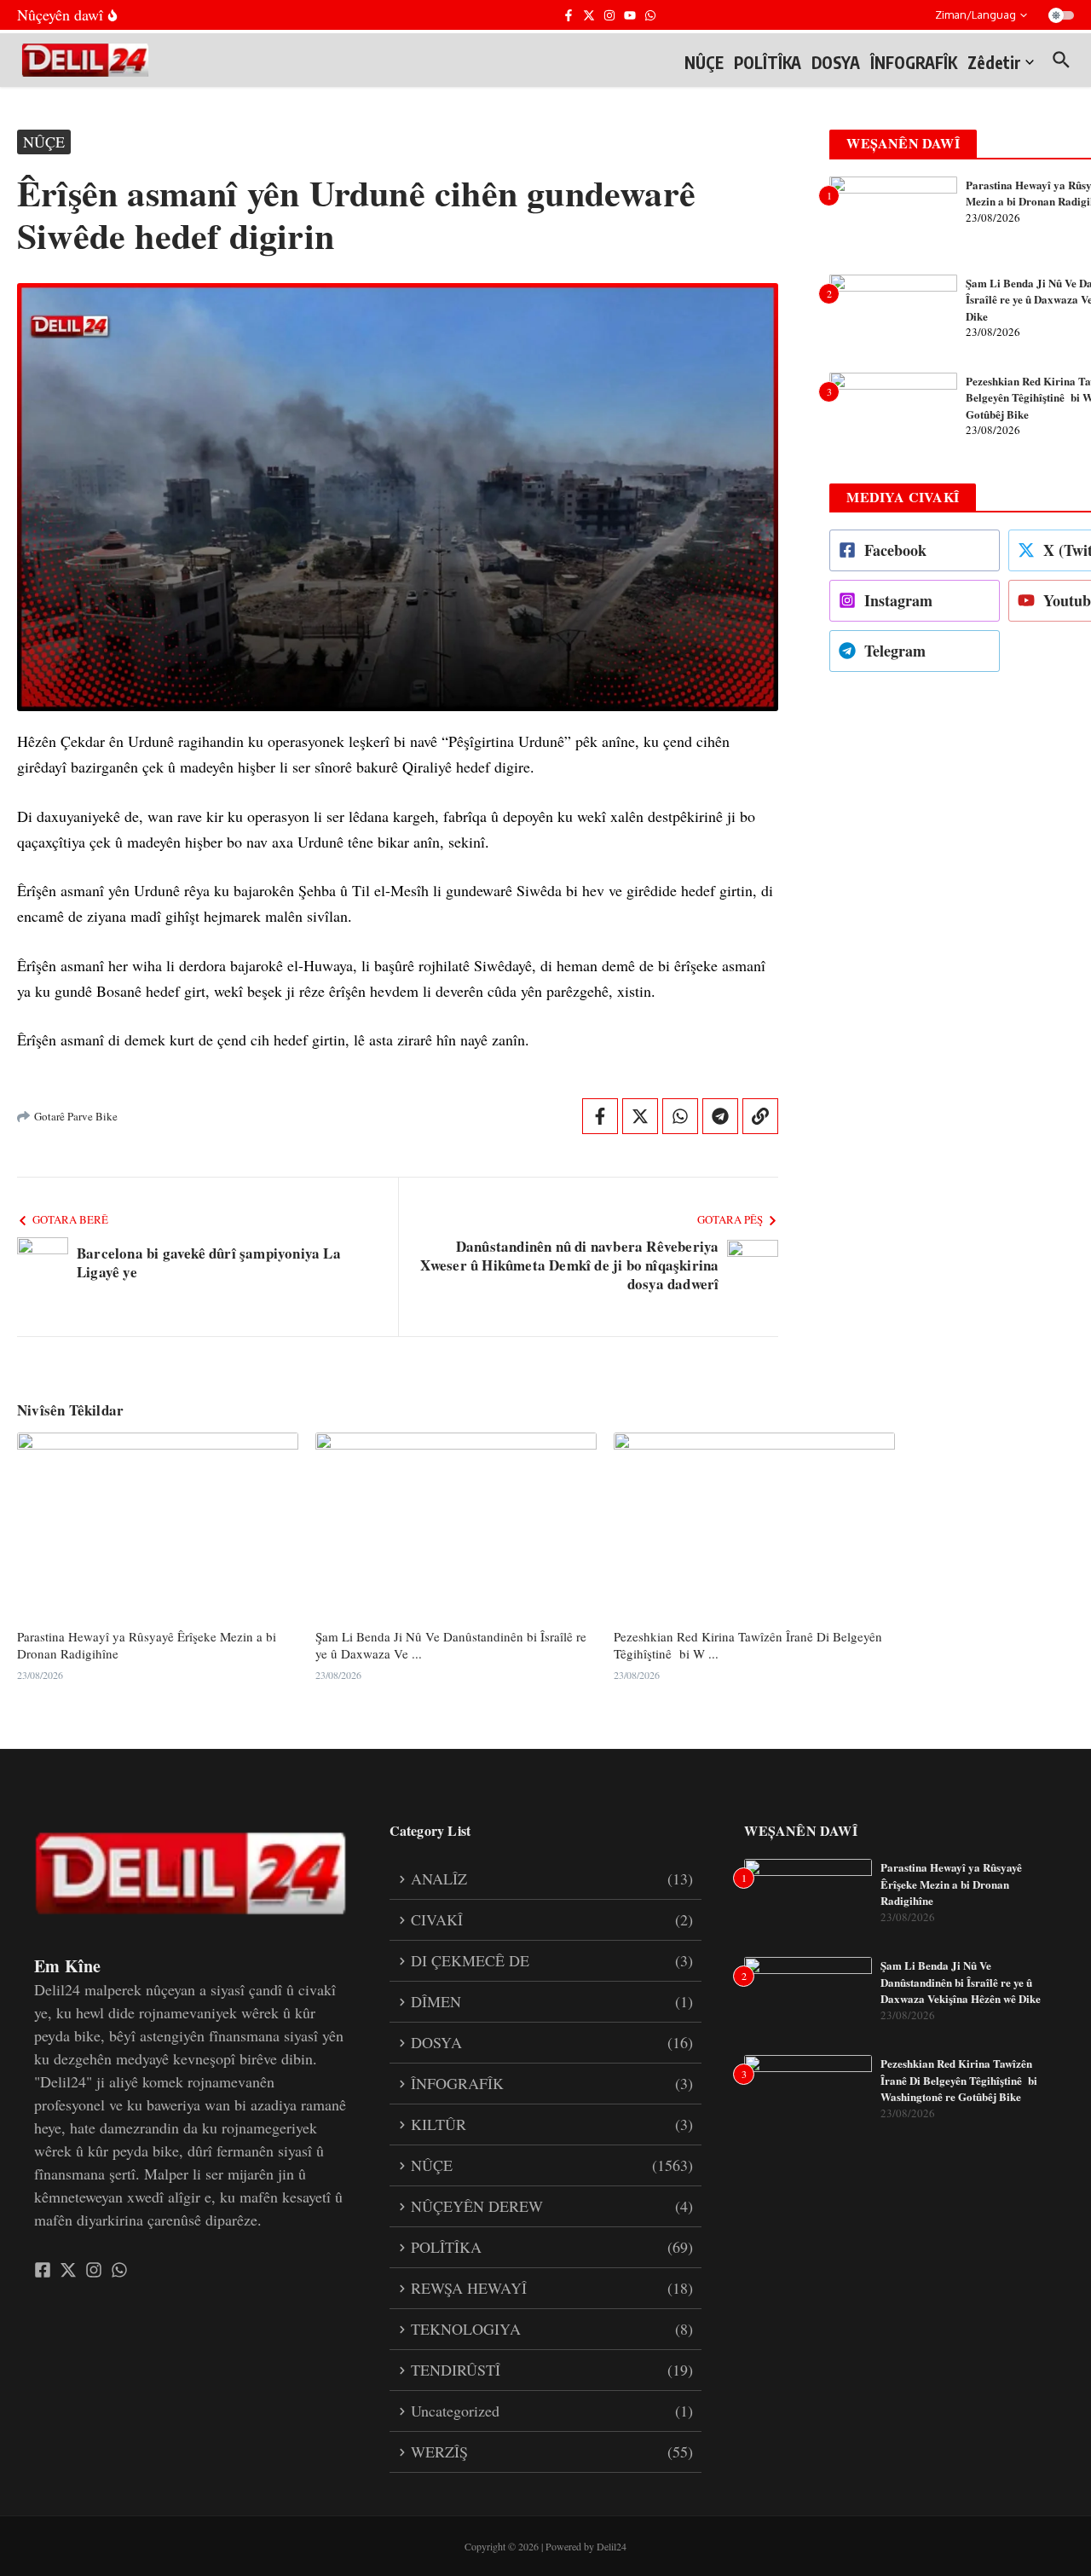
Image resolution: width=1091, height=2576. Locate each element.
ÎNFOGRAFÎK (914, 62)
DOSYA (836, 62)
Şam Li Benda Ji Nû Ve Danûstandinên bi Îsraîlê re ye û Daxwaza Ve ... (451, 1645)
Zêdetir (994, 62)
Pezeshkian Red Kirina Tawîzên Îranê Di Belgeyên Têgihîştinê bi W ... (748, 1645)
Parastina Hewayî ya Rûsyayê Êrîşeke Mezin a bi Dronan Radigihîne (147, 1645)
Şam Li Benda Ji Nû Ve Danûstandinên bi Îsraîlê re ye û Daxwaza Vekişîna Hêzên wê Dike (961, 1982)
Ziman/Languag (976, 14)
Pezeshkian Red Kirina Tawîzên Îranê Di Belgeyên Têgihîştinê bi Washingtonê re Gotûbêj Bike (959, 2080)
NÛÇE (704, 62)
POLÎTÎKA (768, 62)
